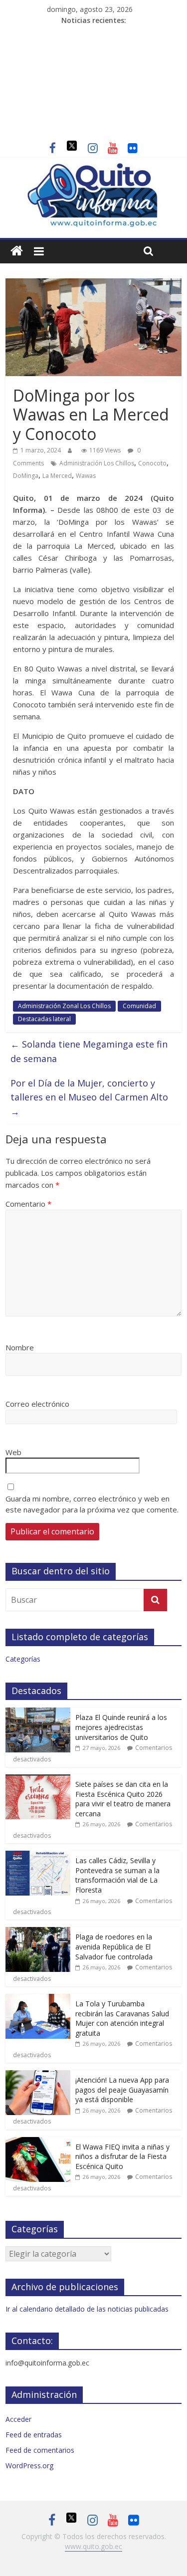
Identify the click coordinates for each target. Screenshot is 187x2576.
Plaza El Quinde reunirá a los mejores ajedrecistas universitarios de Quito (121, 1727)
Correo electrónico (37, 1404)
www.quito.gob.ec (93, 2546)
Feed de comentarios (40, 2450)
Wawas (86, 476)
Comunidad (139, 1006)
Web (13, 1452)
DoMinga (26, 476)
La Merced (57, 476)
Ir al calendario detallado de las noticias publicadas (87, 2309)
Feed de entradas (34, 2435)
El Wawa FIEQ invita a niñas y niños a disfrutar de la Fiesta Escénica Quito (122, 2156)
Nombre (20, 1347)
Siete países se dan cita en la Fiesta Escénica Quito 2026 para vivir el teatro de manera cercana (123, 1799)
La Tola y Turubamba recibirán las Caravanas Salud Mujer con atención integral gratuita (122, 2018)
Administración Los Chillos (97, 463)
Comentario (28, 1204)
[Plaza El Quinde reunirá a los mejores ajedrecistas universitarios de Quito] (38, 1713)
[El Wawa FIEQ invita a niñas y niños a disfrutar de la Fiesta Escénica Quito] (38, 2142)
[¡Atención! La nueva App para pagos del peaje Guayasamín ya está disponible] (38, 2075)
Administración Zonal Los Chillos (64, 1006)
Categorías (23, 1659)
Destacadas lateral (44, 1019)
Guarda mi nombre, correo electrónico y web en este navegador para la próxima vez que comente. (92, 1504)
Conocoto (152, 463)
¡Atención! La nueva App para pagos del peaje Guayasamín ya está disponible (122, 2090)
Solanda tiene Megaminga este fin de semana (89, 1051)
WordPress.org (29, 2466)
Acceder (18, 2419)
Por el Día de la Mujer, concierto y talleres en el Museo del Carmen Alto (89, 1097)
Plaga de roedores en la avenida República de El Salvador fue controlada (114, 1946)
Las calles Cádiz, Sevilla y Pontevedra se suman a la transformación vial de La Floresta (117, 1875)
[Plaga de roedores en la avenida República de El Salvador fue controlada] (38, 1932)
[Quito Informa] (93, 168)
